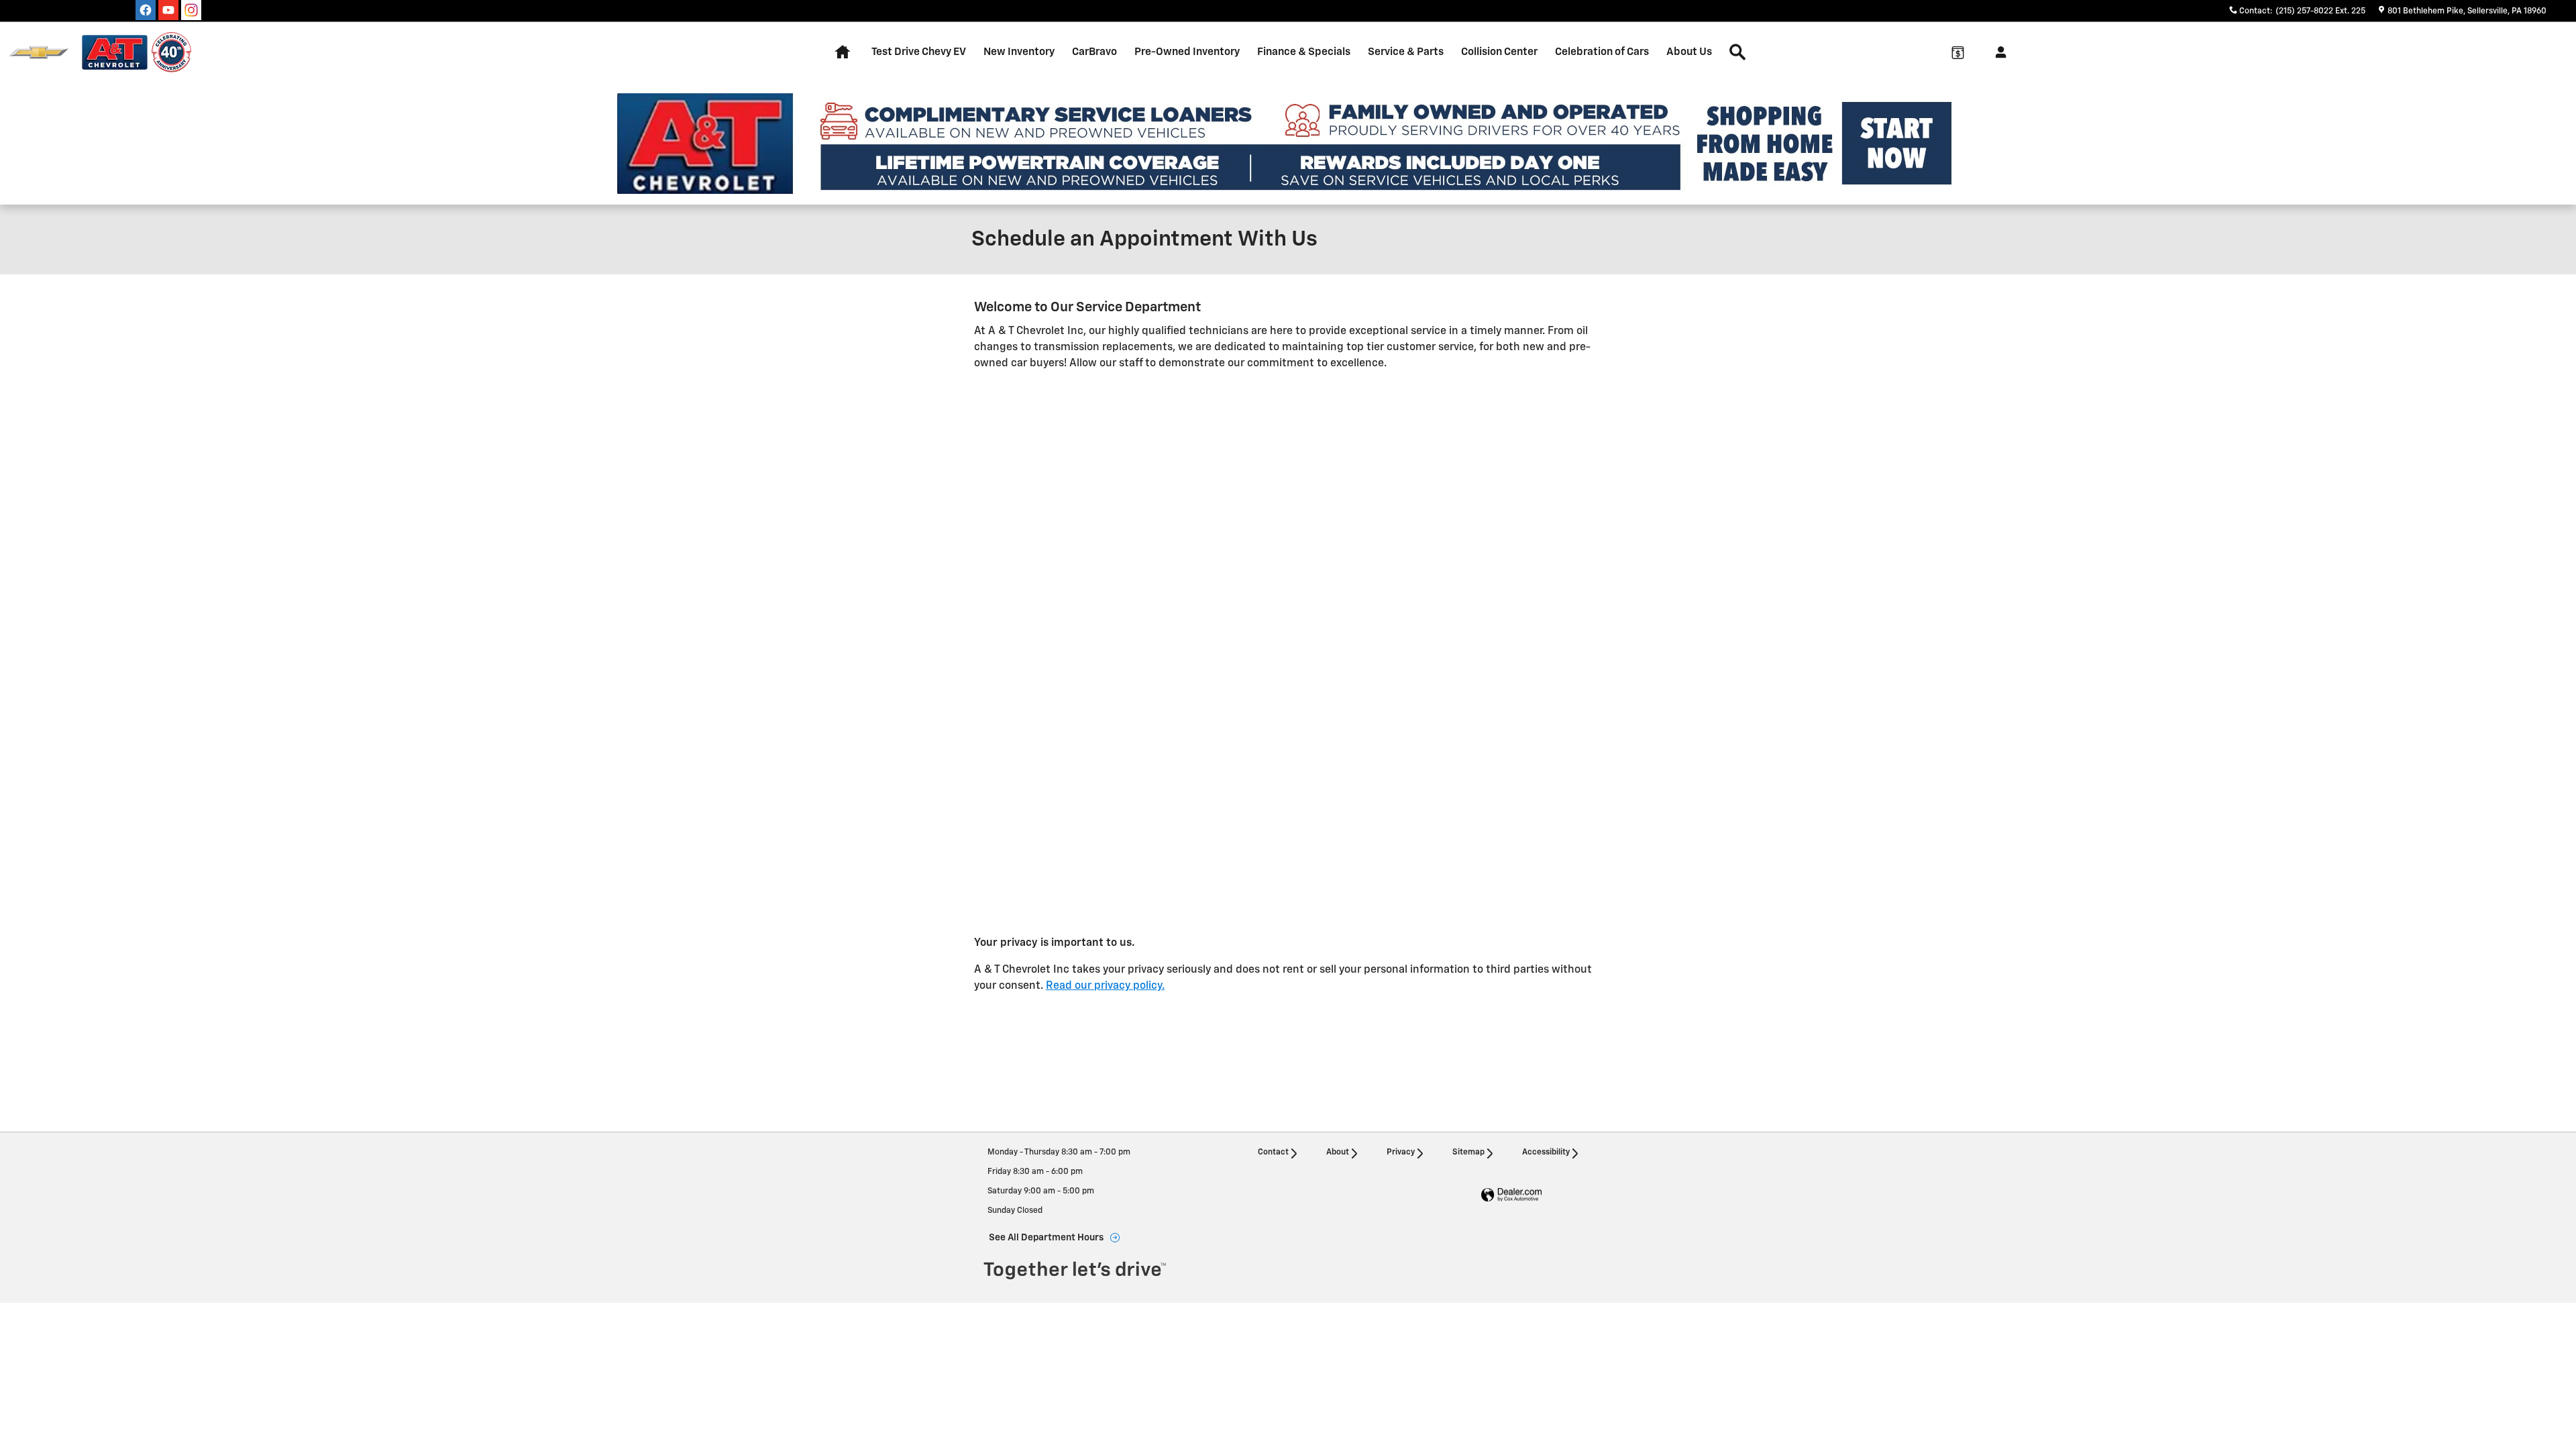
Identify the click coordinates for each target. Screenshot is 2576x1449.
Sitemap (1468, 1152)
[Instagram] (191, 10)
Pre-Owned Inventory (1187, 52)
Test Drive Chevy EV (919, 52)
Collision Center (1499, 52)
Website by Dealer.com (1511, 1195)
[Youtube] (168, 10)
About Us (1689, 52)
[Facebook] (146, 10)
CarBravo (1094, 52)
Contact (1273, 1152)
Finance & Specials (1304, 52)
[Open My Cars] (1997, 52)
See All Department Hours (1046, 1238)
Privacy (1401, 1152)
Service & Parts (1406, 52)
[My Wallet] (1957, 52)
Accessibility (1546, 1152)
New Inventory (1019, 52)
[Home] (39, 53)
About (1338, 1152)
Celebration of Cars (1602, 52)
